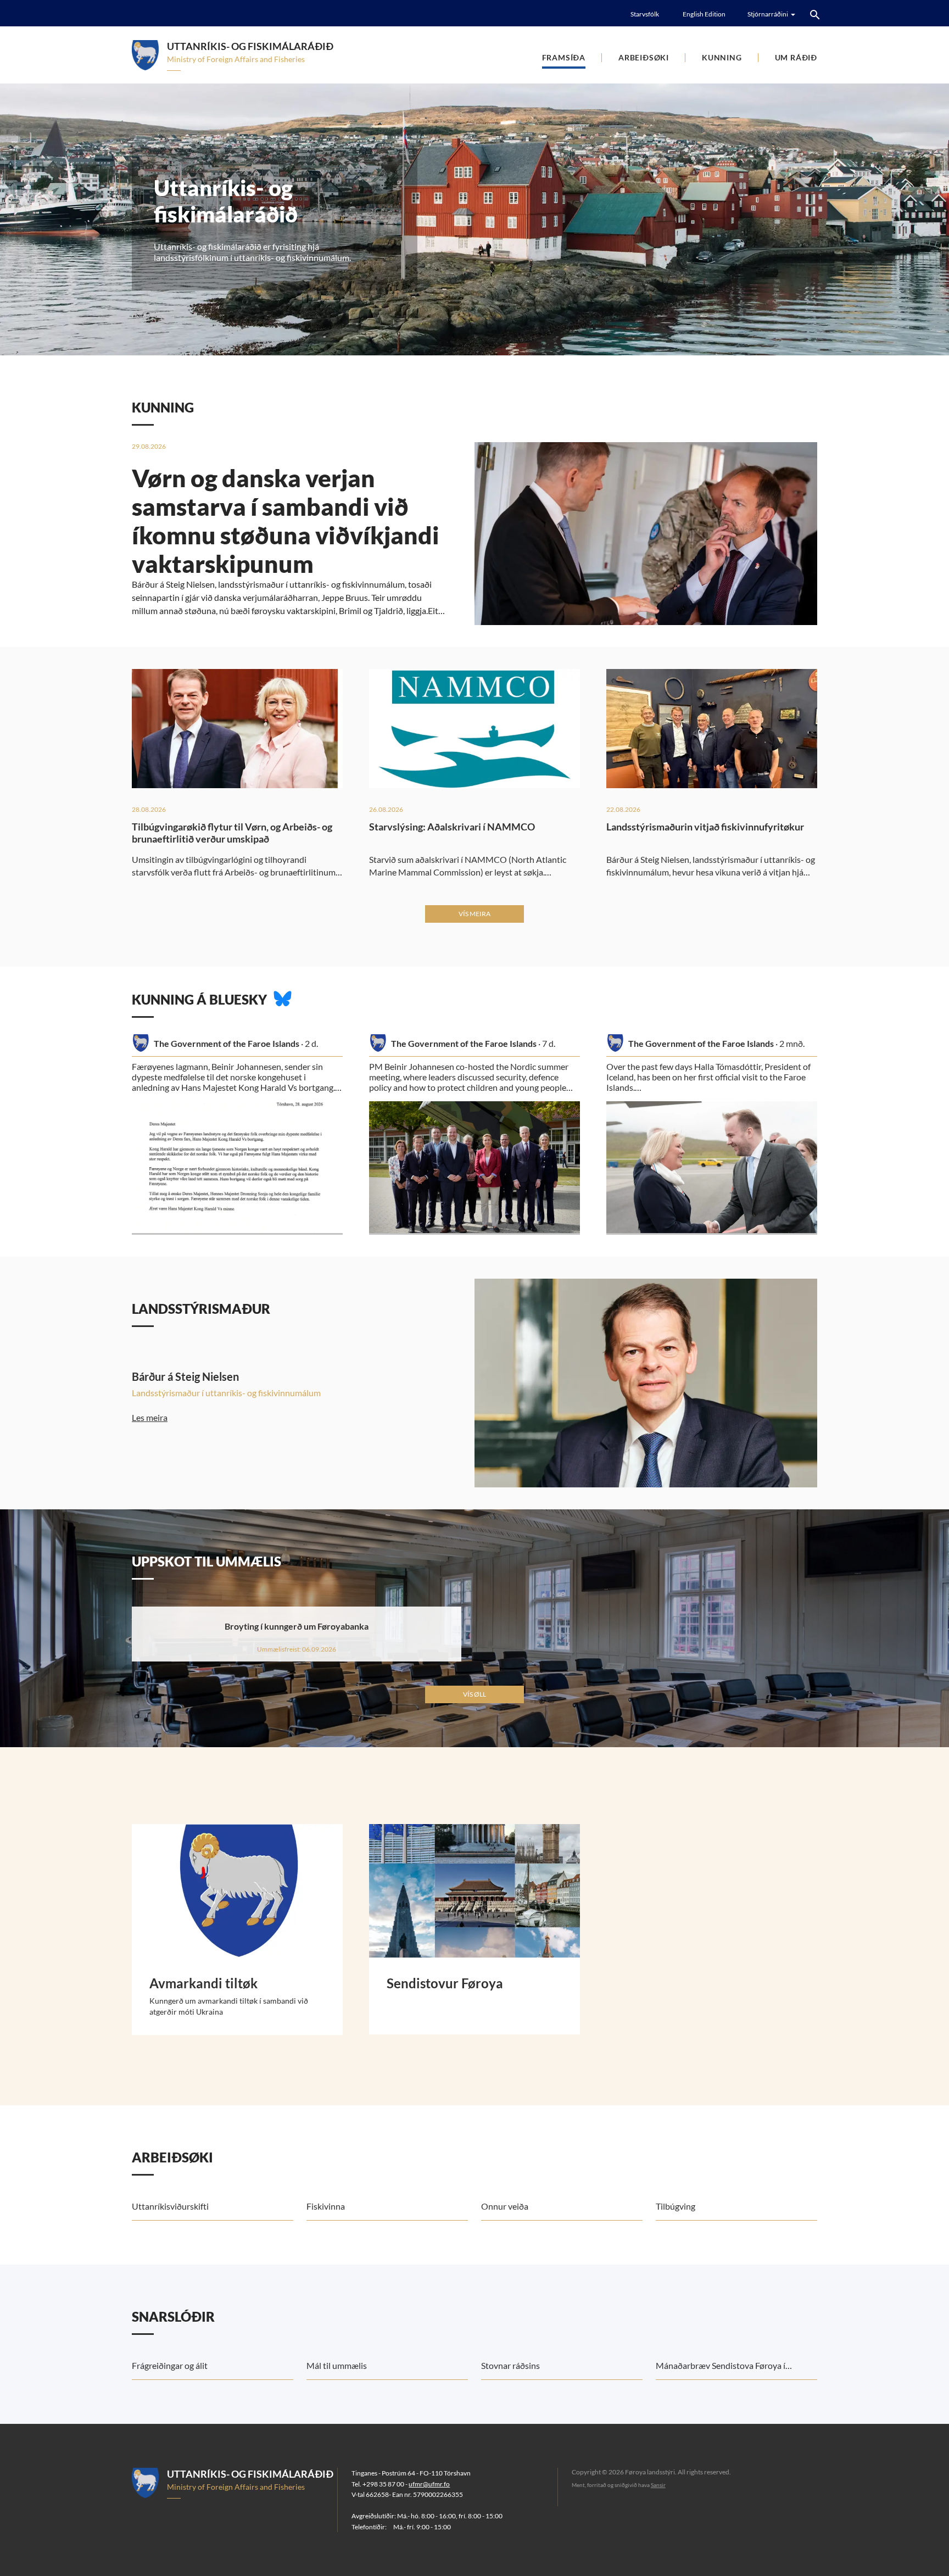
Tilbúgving (676, 2206)
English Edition (704, 14)
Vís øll (474, 1694)
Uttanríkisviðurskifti (170, 2206)
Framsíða (564, 57)
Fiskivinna (326, 2206)
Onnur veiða (505, 2206)
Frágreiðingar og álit (170, 2365)
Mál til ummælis (337, 2365)
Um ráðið (796, 57)
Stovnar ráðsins (510, 2365)
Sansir (658, 2485)
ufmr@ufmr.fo (429, 2484)
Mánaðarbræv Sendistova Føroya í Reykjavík (721, 2370)
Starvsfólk (645, 14)
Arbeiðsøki (644, 57)
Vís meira (474, 914)
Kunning (722, 57)
